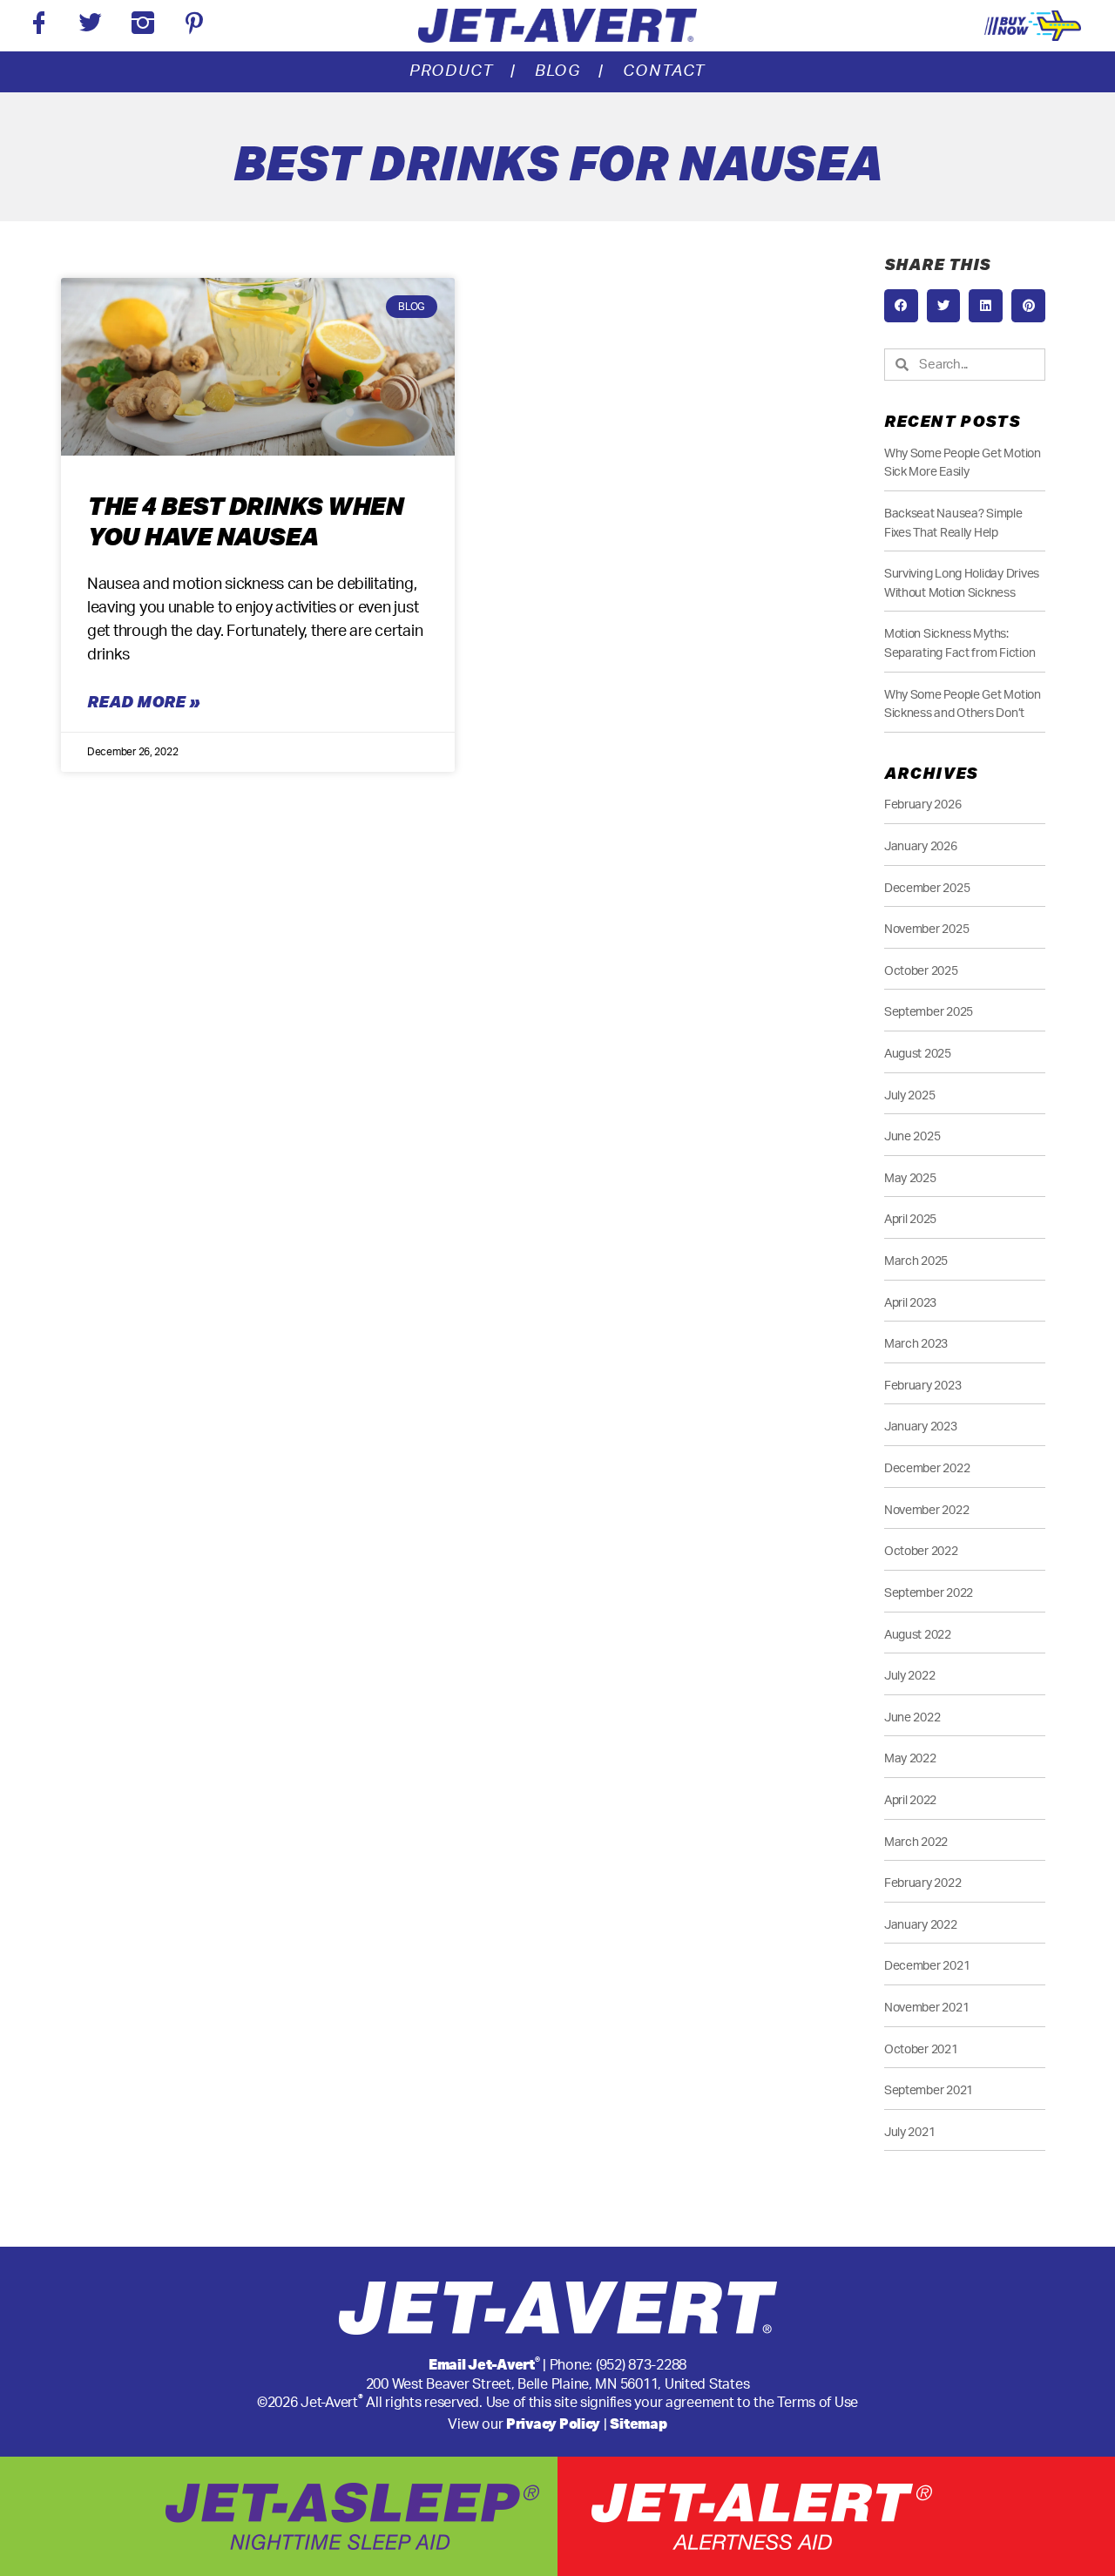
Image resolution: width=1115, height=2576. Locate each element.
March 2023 (916, 1344)
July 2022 (910, 1676)
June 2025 (912, 1136)
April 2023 (910, 1303)
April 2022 (910, 1800)
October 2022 (921, 1551)
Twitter (90, 26)
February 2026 (923, 805)
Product (452, 71)
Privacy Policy (553, 2423)
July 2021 (910, 2132)
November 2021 (927, 2008)
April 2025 (910, 1219)
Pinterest (194, 26)
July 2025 (910, 1095)
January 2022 (921, 1925)
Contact (665, 71)
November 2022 (927, 1510)
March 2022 (916, 1842)
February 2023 (923, 1386)
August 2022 (918, 1635)
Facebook (39, 26)
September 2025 (929, 1012)
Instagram (143, 26)
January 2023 (921, 1427)
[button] (901, 306)
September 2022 (929, 1593)
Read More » (143, 701)
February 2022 (923, 1883)
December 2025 (927, 888)
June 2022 (912, 1717)
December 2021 (927, 1966)
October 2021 (921, 2049)
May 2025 (910, 1178)
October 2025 (921, 971)
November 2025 (927, 929)
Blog (558, 71)
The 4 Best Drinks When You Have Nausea (245, 521)
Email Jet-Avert (484, 2364)
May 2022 (910, 1758)
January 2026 (921, 846)
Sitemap (638, 2423)
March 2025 (916, 1261)
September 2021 (929, 2090)
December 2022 (927, 1468)
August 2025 (918, 1054)
